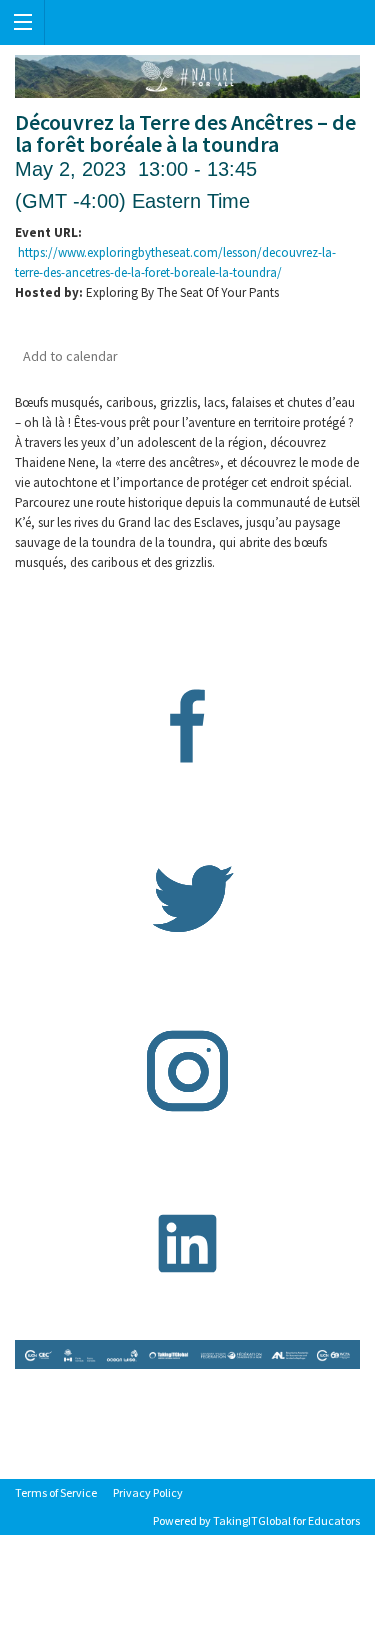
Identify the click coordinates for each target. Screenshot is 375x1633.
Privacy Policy (148, 1492)
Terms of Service (56, 1492)
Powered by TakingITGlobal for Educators (256, 1520)
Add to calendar (70, 356)
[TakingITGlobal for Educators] (187, 22)
